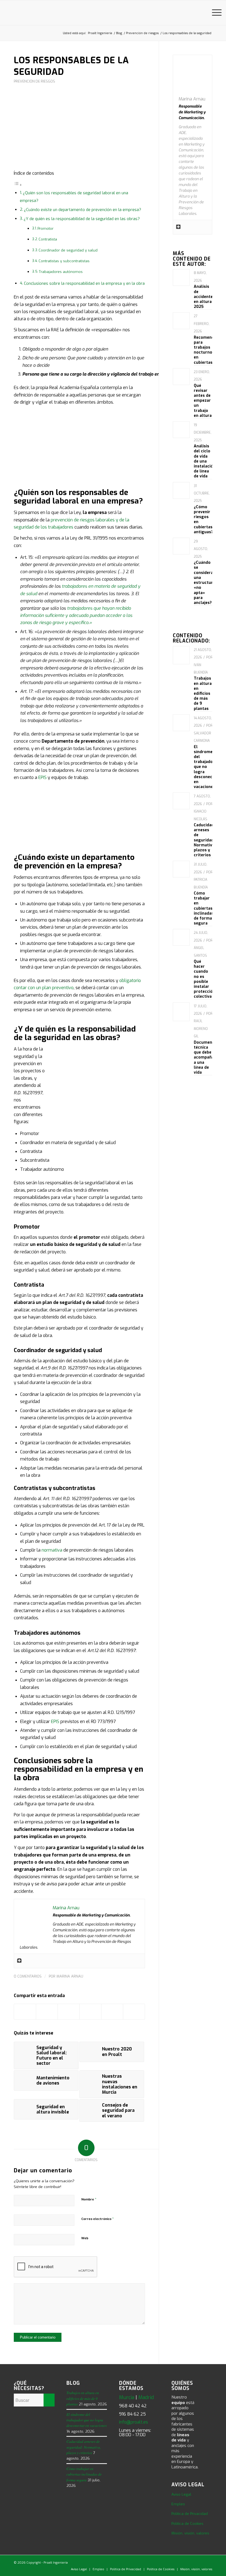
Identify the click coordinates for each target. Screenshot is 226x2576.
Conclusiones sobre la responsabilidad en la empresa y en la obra (84, 284)
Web (85, 2238)
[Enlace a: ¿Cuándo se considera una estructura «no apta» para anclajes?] (181, 542)
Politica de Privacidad (190, 2514)
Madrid (146, 2397)
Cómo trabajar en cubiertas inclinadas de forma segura (204, 908)
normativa (52, 1550)
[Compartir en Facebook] (25, 2012)
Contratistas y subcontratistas (64, 261)
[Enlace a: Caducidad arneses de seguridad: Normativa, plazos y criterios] (181, 799)
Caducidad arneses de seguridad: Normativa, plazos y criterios (205, 840)
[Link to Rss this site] (208, 2562)
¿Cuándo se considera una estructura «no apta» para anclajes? (205, 583)
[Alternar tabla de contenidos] (18, 185)
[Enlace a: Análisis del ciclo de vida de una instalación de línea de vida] (181, 427)
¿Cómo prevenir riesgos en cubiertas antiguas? (203, 519)
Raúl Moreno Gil (201, 1029)
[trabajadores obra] (79, 131)
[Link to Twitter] (175, 2562)
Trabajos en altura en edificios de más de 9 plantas (203, 693)
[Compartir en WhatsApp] (90, 2012)
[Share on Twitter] (69, 2012)
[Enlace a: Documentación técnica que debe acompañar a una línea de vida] (181, 1012)
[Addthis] (19, 1961)
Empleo (178, 2504)
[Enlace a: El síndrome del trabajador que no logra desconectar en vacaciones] (181, 719)
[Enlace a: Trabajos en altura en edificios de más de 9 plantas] (181, 655)
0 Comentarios (28, 1976)
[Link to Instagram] (200, 2562)
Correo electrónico (98, 2219)
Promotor (45, 229)
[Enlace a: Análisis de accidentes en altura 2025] (181, 275)
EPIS (42, 777)
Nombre (89, 2199)
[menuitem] (201, 13)
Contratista (48, 239)
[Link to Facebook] (183, 2562)
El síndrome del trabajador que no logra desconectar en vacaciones (206, 767)
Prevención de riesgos (34, 81)
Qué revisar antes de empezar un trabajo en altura (203, 401)
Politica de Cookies (187, 2524)
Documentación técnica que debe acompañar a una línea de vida (209, 1057)
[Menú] (214, 13)
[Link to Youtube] (192, 2562)
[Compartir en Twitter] (47, 2012)
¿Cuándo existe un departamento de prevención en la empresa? (83, 210)
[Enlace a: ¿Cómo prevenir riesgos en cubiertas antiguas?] (181, 488)
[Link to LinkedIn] (167, 2562)
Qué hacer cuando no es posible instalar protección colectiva (205, 979)
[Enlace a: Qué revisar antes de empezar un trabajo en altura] (181, 374)
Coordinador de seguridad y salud (68, 250)
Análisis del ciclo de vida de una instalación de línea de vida (205, 461)
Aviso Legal (181, 2494)
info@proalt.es (134, 2422)
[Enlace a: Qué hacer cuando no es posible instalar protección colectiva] (181, 933)
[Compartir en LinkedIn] (112, 2012)
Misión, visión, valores (190, 2533)
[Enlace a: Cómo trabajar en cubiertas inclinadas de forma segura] (181, 866)
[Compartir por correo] (134, 2012)
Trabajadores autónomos (61, 272)
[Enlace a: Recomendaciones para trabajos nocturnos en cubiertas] (181, 318)
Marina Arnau (70, 1976)
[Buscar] (201, 13)
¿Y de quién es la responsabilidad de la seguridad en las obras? (82, 219)
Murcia (127, 2397)
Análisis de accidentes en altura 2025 (204, 297)
